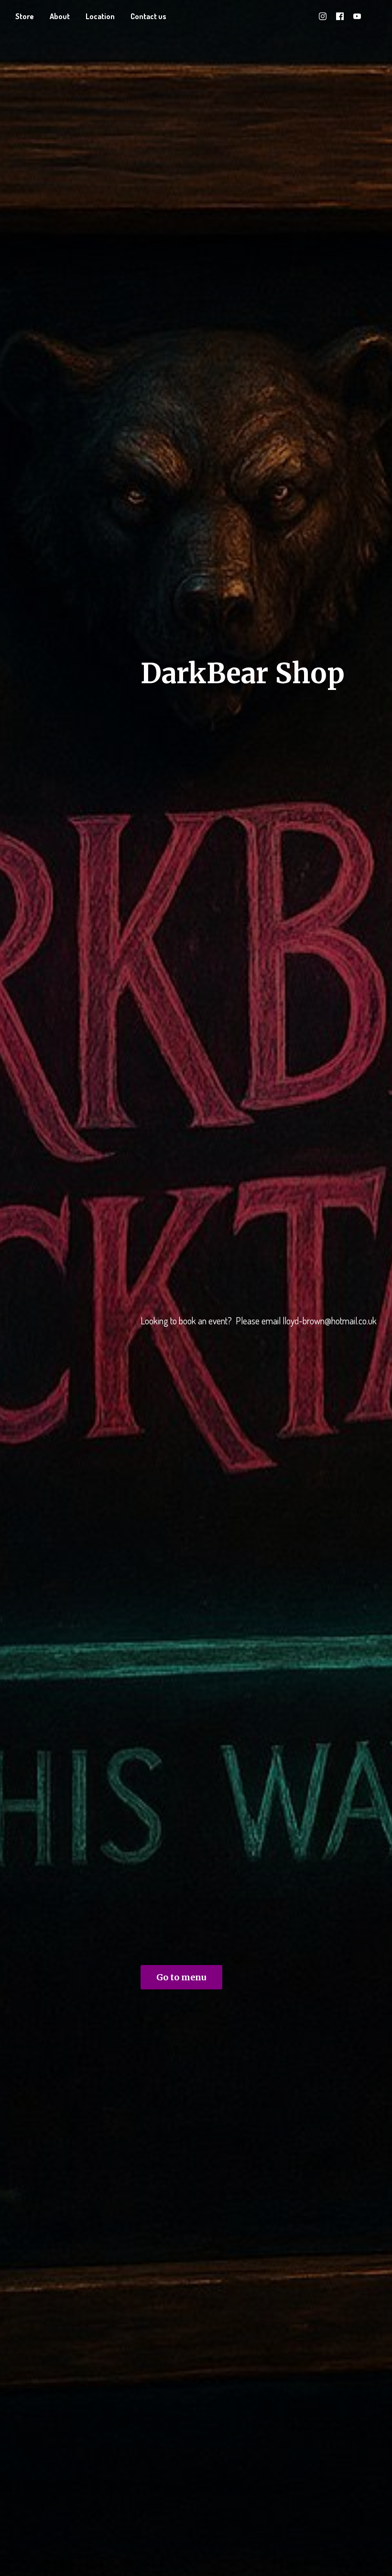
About (60, 16)
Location (100, 16)
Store (25, 16)
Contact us (148, 16)
